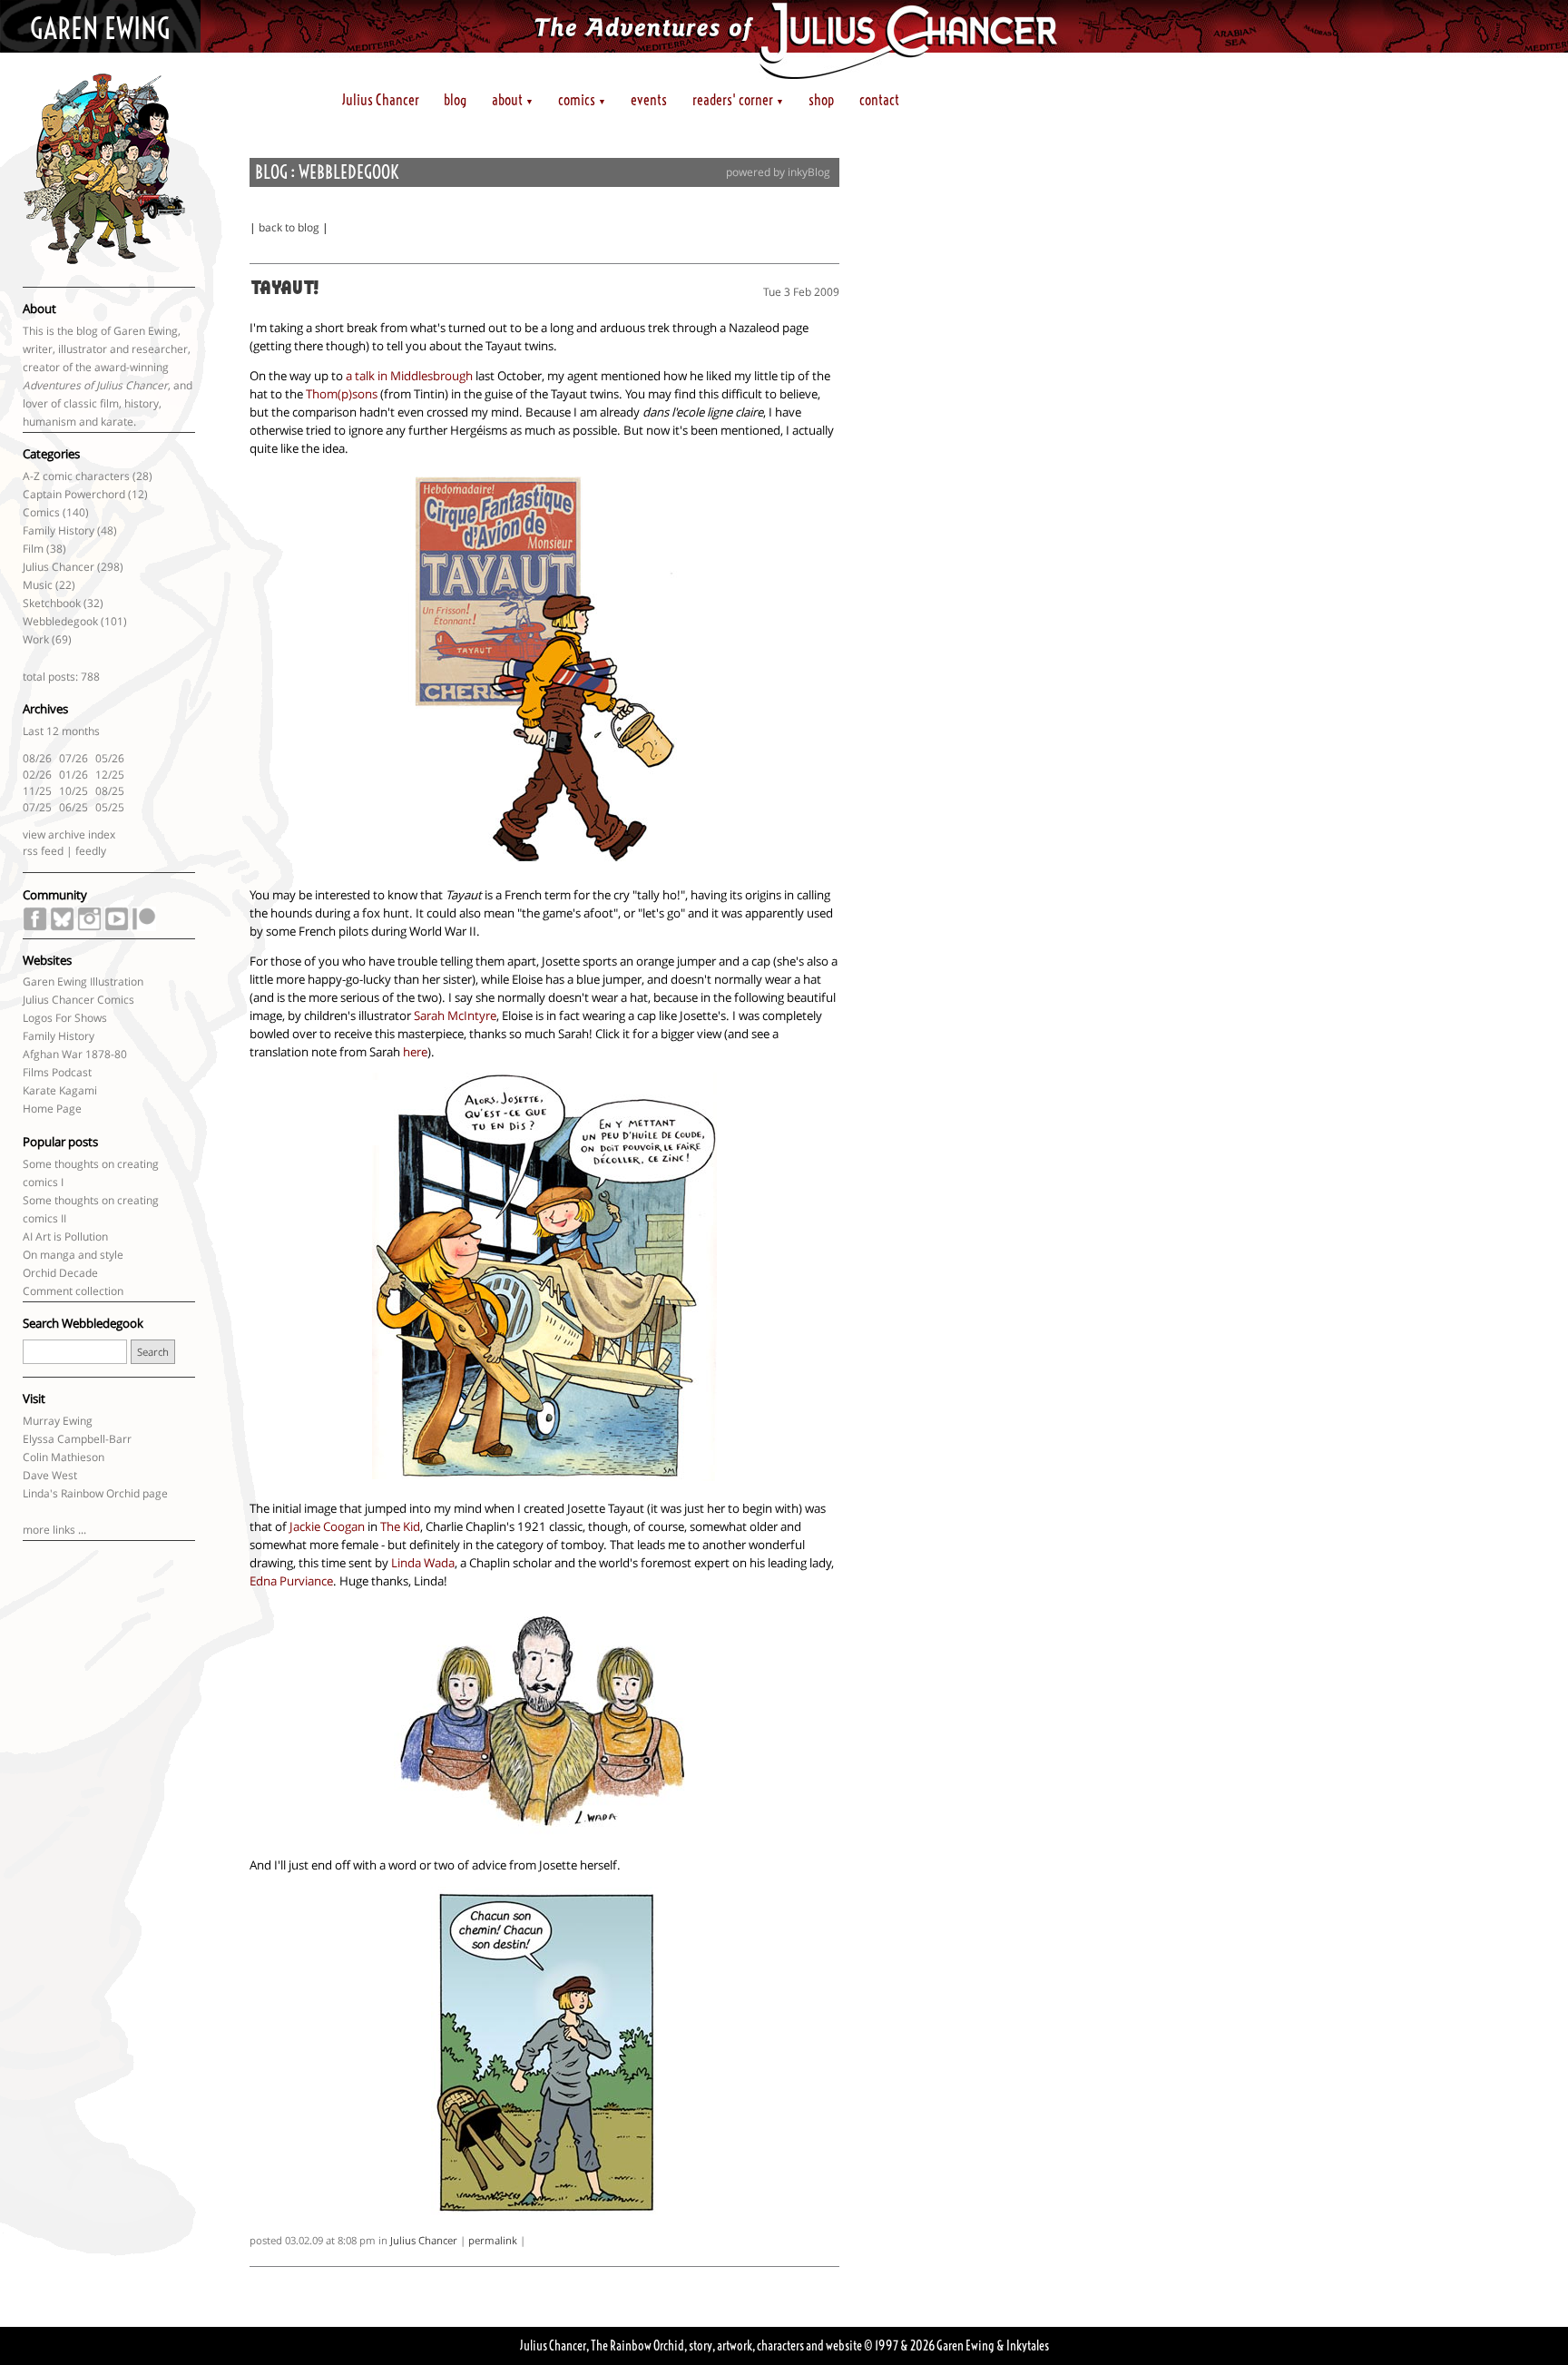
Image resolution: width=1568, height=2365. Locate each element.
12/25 (110, 775)
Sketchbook (52, 603)
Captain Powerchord (74, 494)
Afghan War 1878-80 (75, 1054)
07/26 (73, 758)
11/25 (37, 791)
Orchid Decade (60, 1273)
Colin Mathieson (64, 1457)
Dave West (50, 1475)
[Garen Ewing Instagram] (89, 927)
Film (33, 549)
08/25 (110, 791)
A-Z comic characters (76, 476)
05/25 (110, 807)
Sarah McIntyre (455, 1016)
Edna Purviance (291, 1581)
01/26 (73, 775)
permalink (493, 2240)
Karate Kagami (60, 1090)
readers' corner (738, 100)
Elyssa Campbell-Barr (77, 1439)
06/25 (73, 807)
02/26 (37, 775)
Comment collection (73, 1291)
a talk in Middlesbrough (409, 376)
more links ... (54, 1530)
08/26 (37, 758)
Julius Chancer (381, 100)
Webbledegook (60, 621)
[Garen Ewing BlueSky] (62, 927)
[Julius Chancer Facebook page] (35, 927)
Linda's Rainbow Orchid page (95, 1493)
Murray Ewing (58, 1421)
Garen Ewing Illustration (83, 981)
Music (38, 585)
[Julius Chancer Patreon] (144, 927)
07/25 (37, 807)
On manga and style (73, 1255)
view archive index (69, 834)
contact (879, 100)
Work (36, 639)
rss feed (43, 851)
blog (455, 100)
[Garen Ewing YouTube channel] (117, 927)
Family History (59, 530)
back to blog (289, 227)
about (513, 100)
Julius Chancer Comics (78, 1000)
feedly (91, 851)
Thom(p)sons (342, 394)
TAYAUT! (284, 289)
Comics (41, 512)
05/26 (110, 758)
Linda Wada (423, 1563)
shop (821, 100)
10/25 (73, 791)
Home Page (52, 1109)
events (649, 100)
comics (582, 100)
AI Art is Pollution (65, 1236)
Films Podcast (57, 1072)
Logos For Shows (65, 1018)
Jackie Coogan (327, 1526)
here (415, 1052)
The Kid (400, 1526)
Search (153, 1352)
